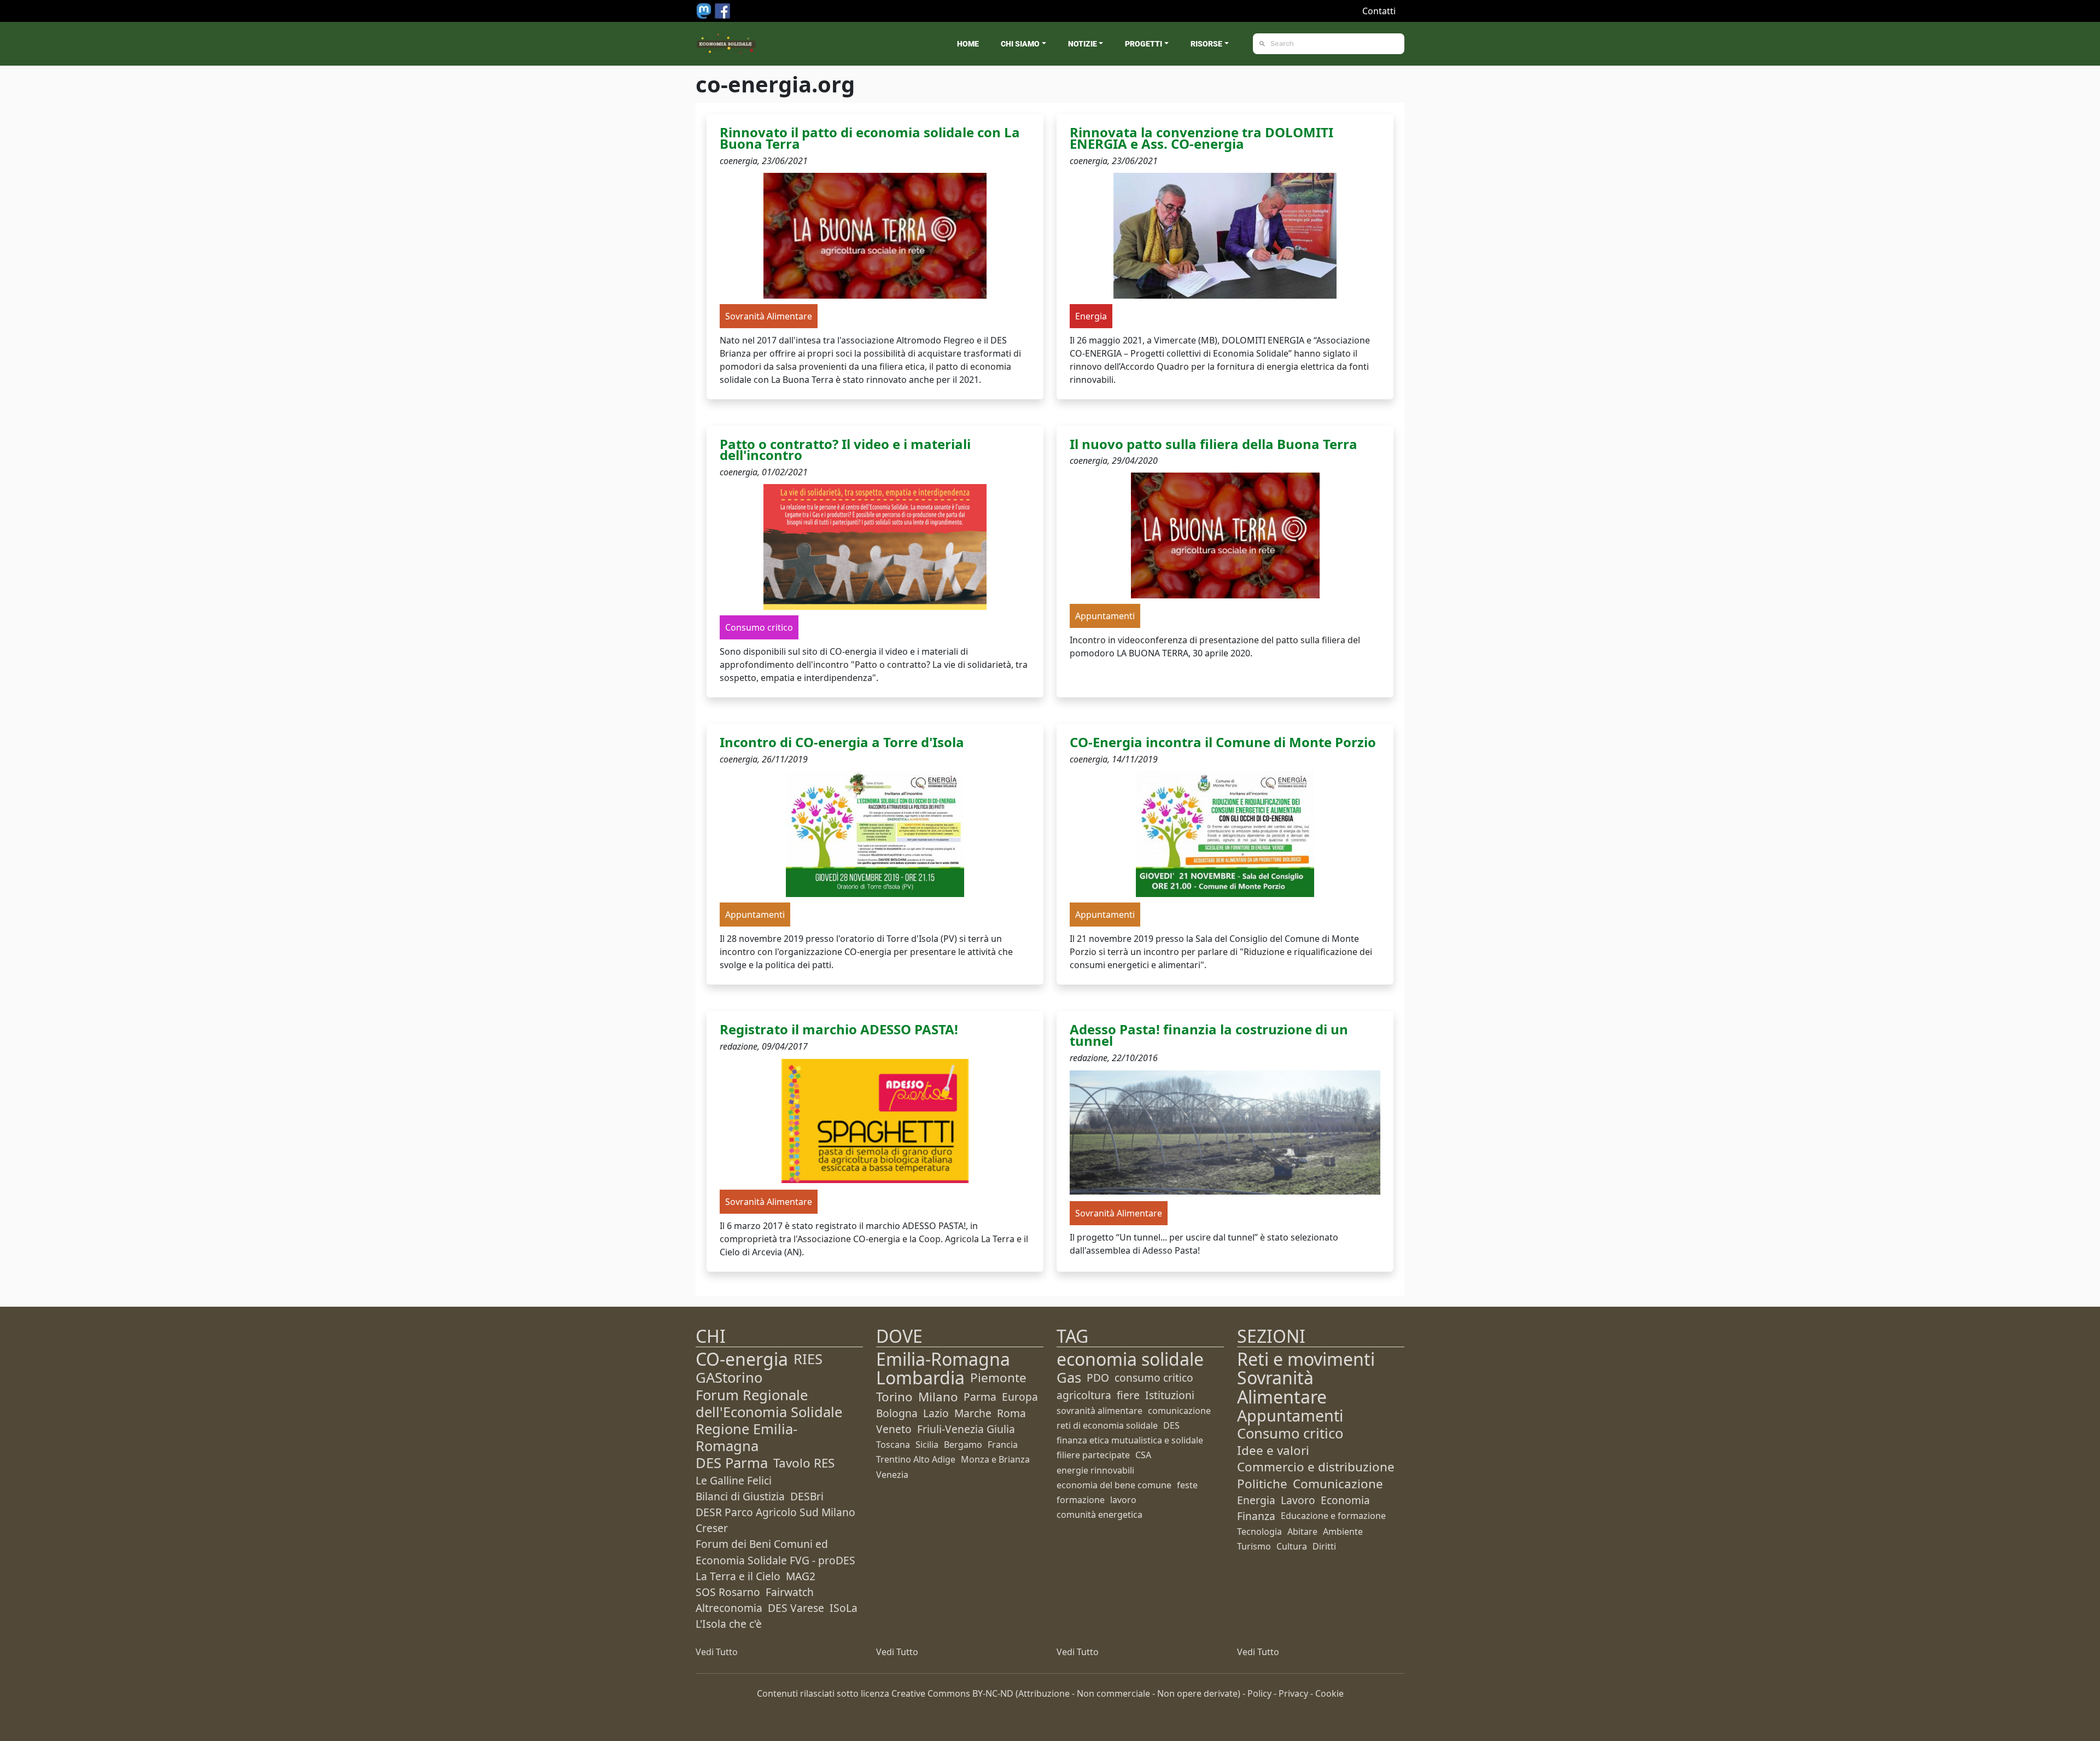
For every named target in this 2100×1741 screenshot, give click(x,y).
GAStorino (729, 1378)
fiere (1128, 1395)
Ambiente (1343, 1532)
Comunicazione (1338, 1484)
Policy (1259, 1693)
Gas (1069, 1378)
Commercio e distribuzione (1316, 1467)
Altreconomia (729, 1608)
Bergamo (963, 1445)
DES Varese (796, 1608)
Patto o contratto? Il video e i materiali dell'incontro (845, 450)
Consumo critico (1290, 1433)
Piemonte (998, 1378)
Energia (1256, 1500)
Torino (894, 1397)
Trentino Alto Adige (916, 1459)
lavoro (1123, 1500)
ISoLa (844, 1608)
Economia (1345, 1500)
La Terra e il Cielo (738, 1576)
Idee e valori (1273, 1450)
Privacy (1293, 1693)
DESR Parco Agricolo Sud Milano (775, 1512)
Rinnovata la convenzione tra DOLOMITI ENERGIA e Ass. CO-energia (1201, 138)
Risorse (1206, 44)
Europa (1020, 1397)
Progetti (1144, 44)
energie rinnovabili (1095, 1470)
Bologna (897, 1413)
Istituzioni (1170, 1395)
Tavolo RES (804, 1463)
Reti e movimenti (1306, 1359)
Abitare (1302, 1532)
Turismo (1254, 1546)
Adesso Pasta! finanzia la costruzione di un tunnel (1209, 1035)
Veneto (894, 1429)
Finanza (1256, 1516)
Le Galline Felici (734, 1480)
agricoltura (1084, 1395)
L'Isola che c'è (729, 1624)
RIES (808, 1359)
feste (1187, 1485)
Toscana (893, 1445)
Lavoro (1298, 1500)
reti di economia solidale (1107, 1425)
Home (968, 44)
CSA (1143, 1455)
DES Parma (732, 1463)
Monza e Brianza (995, 1459)
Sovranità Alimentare (1282, 1387)
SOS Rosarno (728, 1592)
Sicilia (927, 1445)
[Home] (726, 44)
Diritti (1324, 1546)
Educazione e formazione (1333, 1516)
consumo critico (1154, 1378)
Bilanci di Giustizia (740, 1496)
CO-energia (742, 1359)
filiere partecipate (1093, 1455)
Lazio (936, 1413)
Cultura (1292, 1546)
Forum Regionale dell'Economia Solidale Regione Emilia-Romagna (769, 1421)
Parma (980, 1397)
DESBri (807, 1496)
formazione (1081, 1500)
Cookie (1329, 1693)
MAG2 (801, 1576)
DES (1171, 1425)
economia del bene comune (1114, 1485)
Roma (1011, 1413)
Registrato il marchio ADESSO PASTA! (839, 1029)
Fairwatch (790, 1592)
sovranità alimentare (1099, 1411)
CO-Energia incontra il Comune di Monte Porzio (1223, 742)
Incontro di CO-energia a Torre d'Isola (842, 742)
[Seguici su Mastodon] (705, 10)
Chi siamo (1020, 44)
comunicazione (1179, 1411)
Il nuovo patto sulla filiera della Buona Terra (1214, 444)
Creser (712, 1528)
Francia (1003, 1445)
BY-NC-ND (993, 1693)
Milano (938, 1397)
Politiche (1262, 1484)
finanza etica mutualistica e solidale (1130, 1440)
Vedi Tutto (717, 1652)
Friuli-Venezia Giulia (966, 1429)
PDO (1098, 1378)
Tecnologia (1259, 1532)
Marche (973, 1413)
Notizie (1083, 44)
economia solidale (1130, 1359)
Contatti (1379, 11)
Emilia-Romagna (943, 1359)
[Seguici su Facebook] (722, 10)
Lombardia (920, 1378)
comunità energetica (1099, 1515)
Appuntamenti (1290, 1415)
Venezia (892, 1475)
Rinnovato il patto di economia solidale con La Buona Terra (870, 138)
